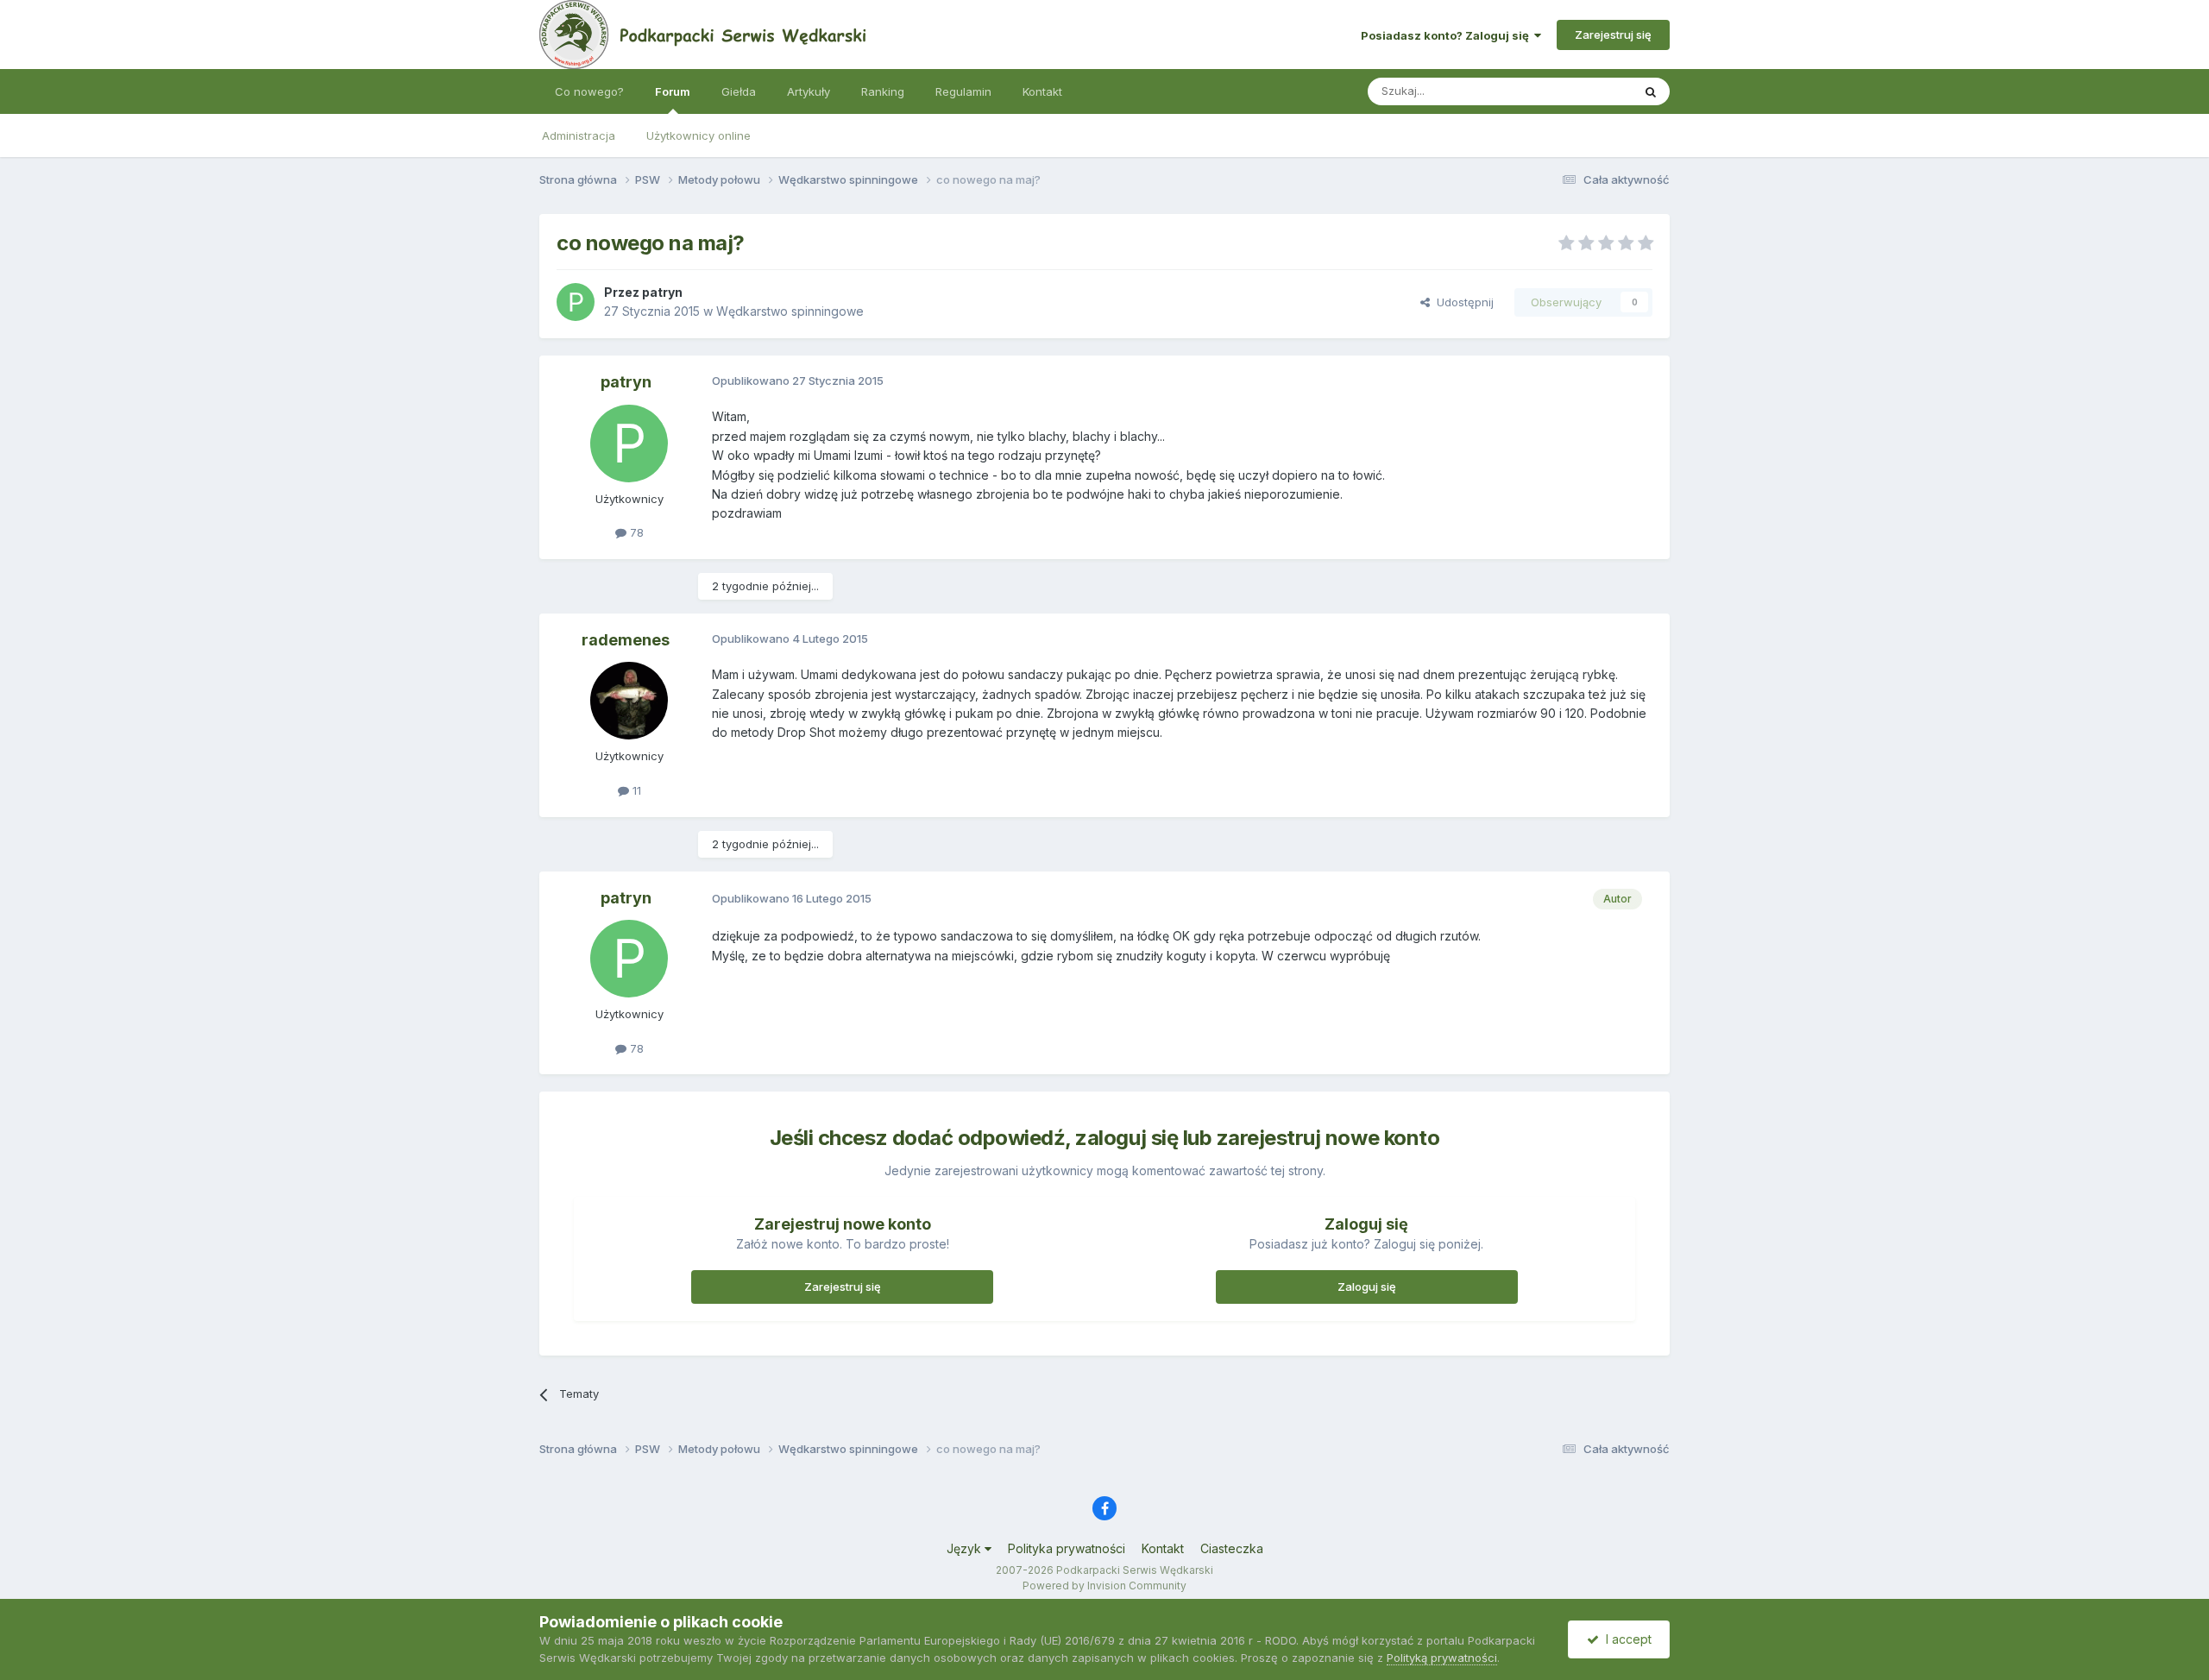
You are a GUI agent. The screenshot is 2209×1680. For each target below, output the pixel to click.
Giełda (739, 91)
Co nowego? (589, 91)
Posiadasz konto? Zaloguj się (1447, 35)
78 (635, 532)
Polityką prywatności (1442, 1658)
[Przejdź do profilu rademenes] (629, 701)
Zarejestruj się (1613, 35)
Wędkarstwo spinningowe (790, 311)
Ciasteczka (1232, 1548)
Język (966, 1548)
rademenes (626, 640)
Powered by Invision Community (1104, 1586)
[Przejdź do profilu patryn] (576, 302)
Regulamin (963, 91)
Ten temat (1583, 91)
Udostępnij (1462, 302)
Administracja (579, 135)
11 (635, 790)
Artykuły (809, 91)
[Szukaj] (1651, 91)
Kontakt (1042, 91)
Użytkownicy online (699, 135)
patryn (662, 292)
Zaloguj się (1367, 1287)
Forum (673, 91)
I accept (1625, 1639)
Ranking (883, 91)
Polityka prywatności (1067, 1548)
